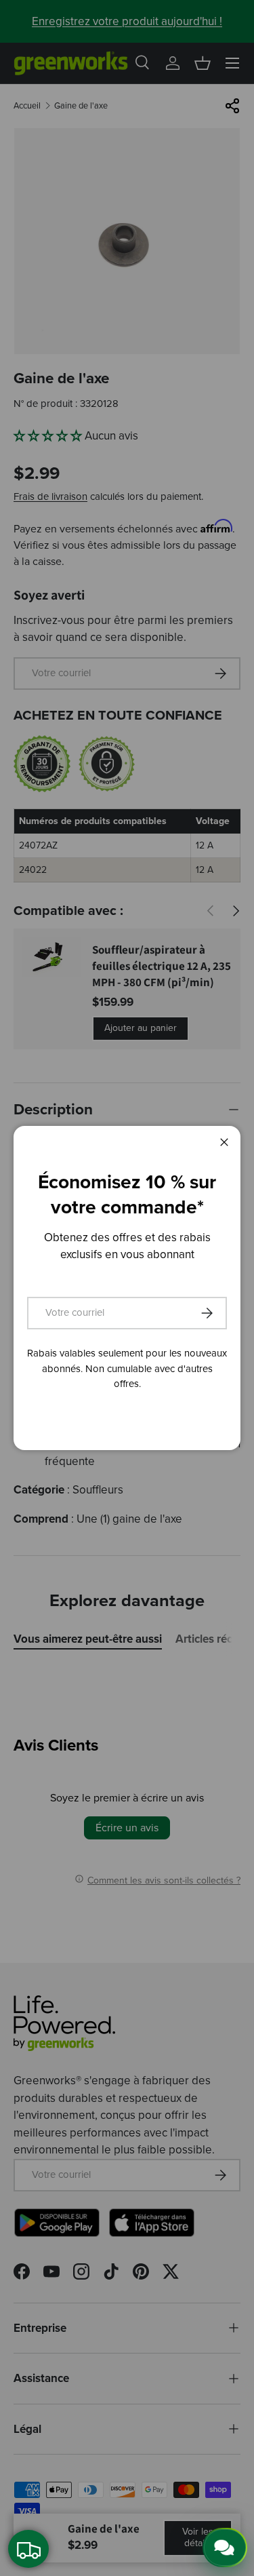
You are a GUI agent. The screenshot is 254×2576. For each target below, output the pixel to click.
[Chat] (225, 2548)
